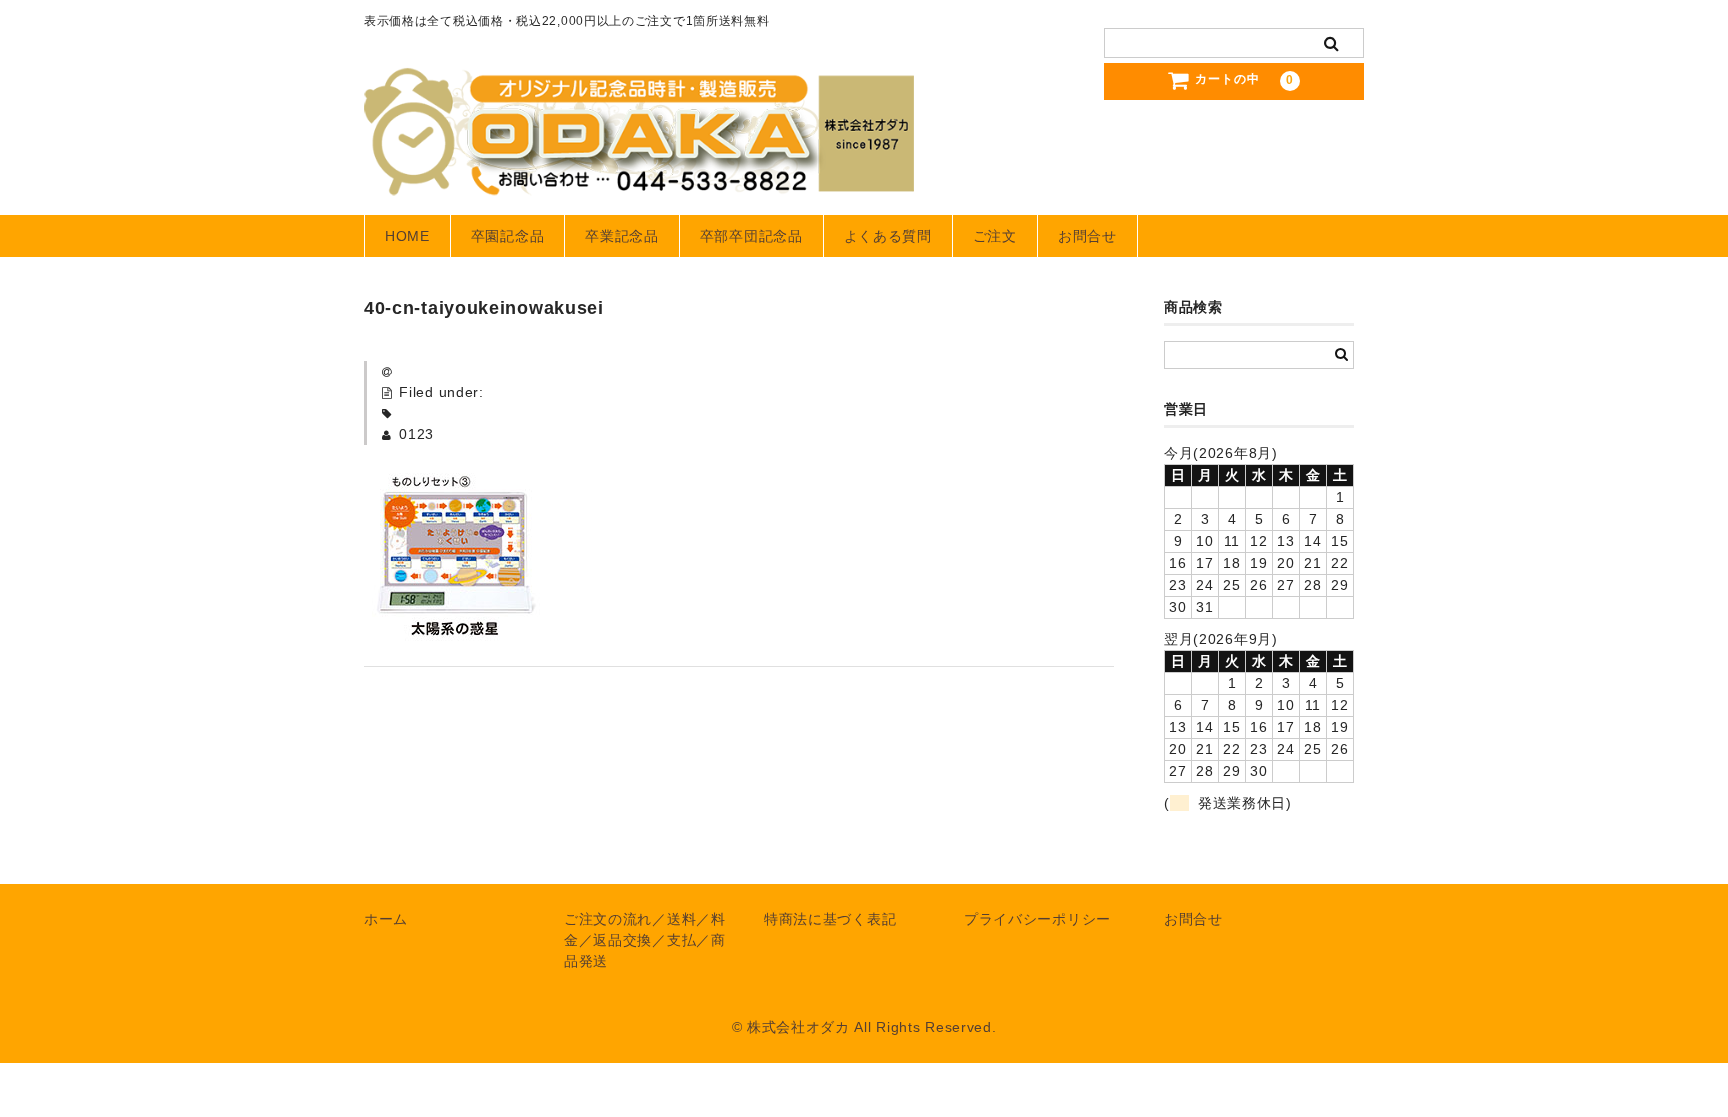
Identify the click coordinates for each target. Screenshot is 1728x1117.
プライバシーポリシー (1037, 919)
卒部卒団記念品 (751, 236)
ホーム (386, 919)
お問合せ (1087, 236)
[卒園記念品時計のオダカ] (639, 176)
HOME (407, 236)
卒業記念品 (622, 236)
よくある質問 (888, 236)
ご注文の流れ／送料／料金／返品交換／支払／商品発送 (645, 940)
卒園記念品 (508, 236)
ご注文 (995, 236)
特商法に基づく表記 (830, 919)
